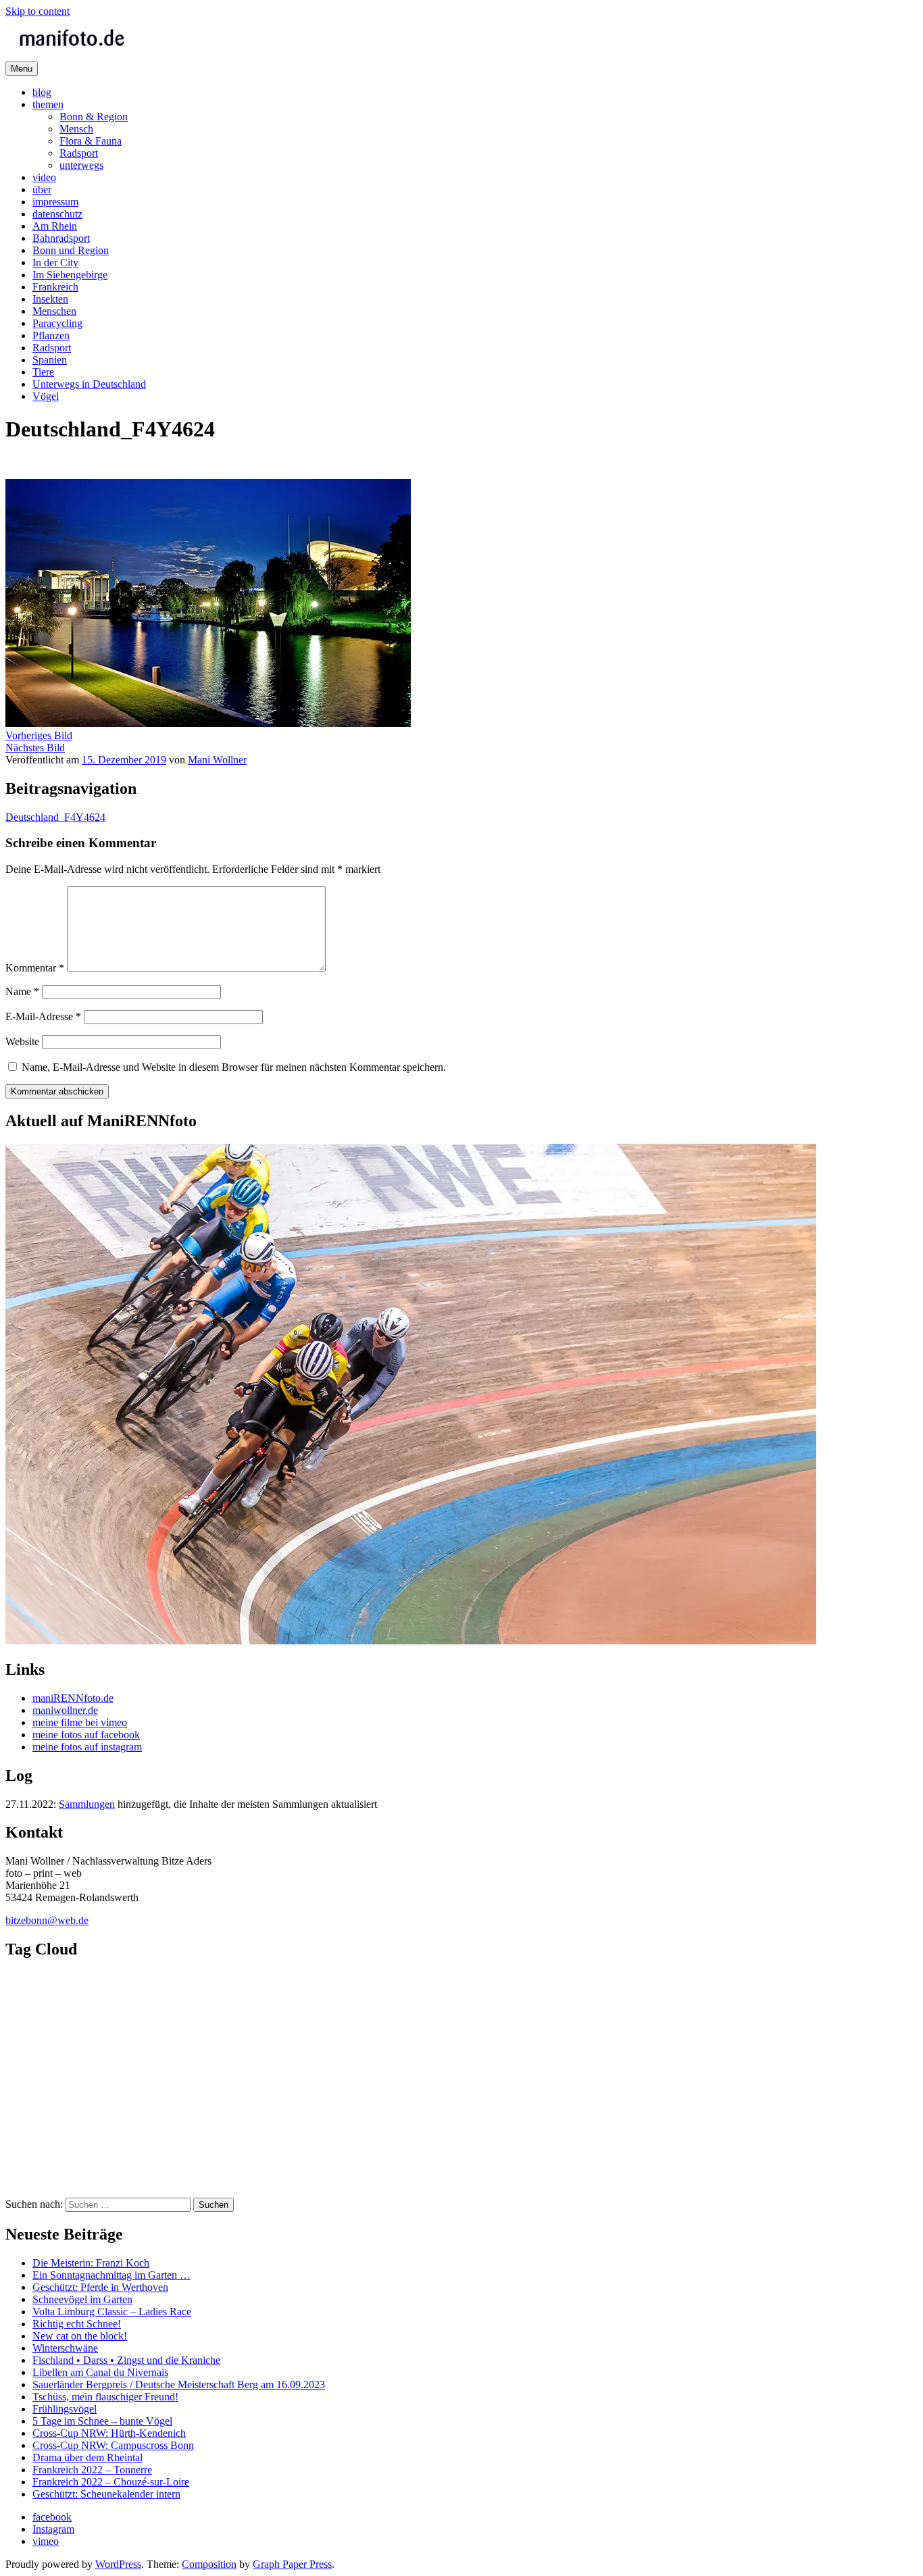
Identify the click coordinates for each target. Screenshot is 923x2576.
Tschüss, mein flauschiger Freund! (105, 2397)
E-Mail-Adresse (43, 1016)
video (44, 177)
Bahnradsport (61, 238)
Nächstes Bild (35, 748)
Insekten (50, 299)
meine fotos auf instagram (87, 1747)
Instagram (53, 2529)
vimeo (46, 2541)
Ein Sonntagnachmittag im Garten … (111, 2275)
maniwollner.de (65, 1710)
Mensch (76, 129)
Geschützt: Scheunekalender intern (106, 2494)
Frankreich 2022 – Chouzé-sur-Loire (111, 2482)
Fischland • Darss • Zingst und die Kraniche (126, 2360)
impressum (55, 202)
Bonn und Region (71, 250)
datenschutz (57, 214)
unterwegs (81, 165)
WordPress (118, 2564)
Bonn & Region (94, 117)
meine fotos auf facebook (86, 1735)
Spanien (50, 360)
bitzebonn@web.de (47, 1920)
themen (48, 104)
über (42, 190)
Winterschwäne (65, 2348)
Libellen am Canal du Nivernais (100, 2372)
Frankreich (55, 287)
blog (42, 92)
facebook (52, 2517)
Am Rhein (55, 226)
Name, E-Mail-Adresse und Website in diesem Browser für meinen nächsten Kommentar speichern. (234, 1067)
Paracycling (57, 323)
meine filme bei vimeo (80, 1722)
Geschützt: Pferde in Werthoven (100, 2287)
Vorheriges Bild (39, 735)
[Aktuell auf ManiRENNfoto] (411, 1641)
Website (22, 1041)
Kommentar (35, 968)
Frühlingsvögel (65, 2409)
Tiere (43, 372)
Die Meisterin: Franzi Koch (91, 2263)
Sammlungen (87, 1804)
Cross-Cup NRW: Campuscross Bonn (113, 2445)
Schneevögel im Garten (82, 2299)
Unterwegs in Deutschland (89, 384)
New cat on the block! (80, 2336)
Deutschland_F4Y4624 (55, 817)
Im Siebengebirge (70, 275)
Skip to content (38, 11)
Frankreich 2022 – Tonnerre (92, 2470)
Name (22, 991)
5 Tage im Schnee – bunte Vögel (102, 2421)
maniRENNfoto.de (73, 1698)
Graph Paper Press (292, 2564)
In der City (55, 262)
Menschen (54, 311)
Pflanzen (51, 335)
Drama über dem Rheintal (88, 2457)
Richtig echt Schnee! (77, 2324)
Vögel (46, 396)
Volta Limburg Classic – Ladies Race (112, 2312)
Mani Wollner (217, 760)
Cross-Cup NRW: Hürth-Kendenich (109, 2433)
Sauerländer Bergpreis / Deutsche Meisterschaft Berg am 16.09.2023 (179, 2384)
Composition (209, 2564)
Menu (22, 69)
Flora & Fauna (91, 141)
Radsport (79, 153)
